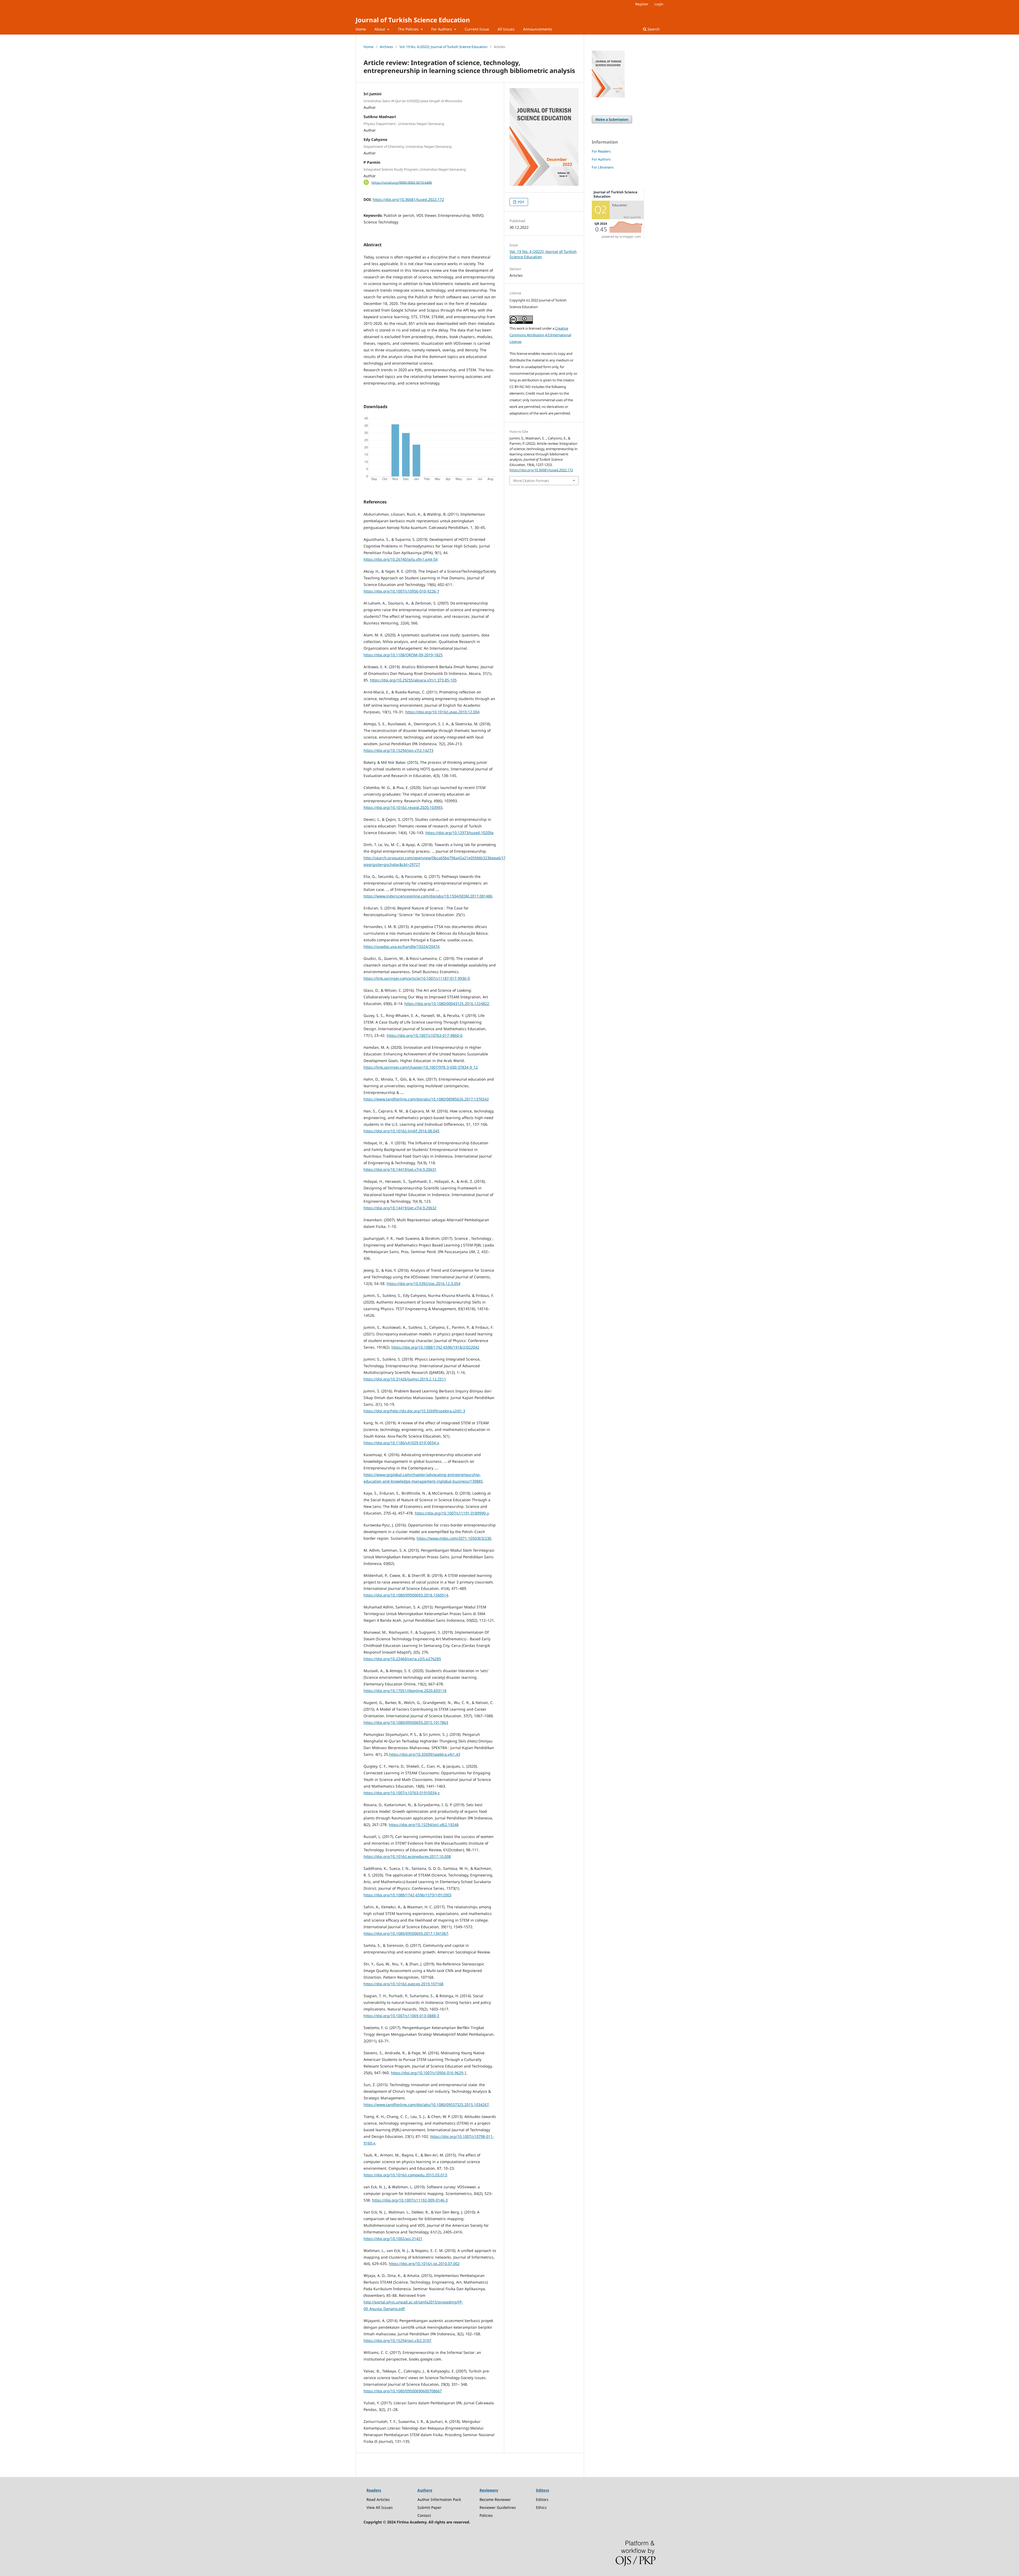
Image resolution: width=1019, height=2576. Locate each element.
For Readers (601, 151)
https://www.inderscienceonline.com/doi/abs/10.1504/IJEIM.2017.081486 (428, 896)
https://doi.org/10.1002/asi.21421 (393, 2239)
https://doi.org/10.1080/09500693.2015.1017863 (406, 1722)
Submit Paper (429, 2507)
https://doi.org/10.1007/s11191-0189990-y (452, 1513)
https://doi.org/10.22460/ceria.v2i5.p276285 (402, 1659)
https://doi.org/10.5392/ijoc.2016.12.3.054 (424, 1283)
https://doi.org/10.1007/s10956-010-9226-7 (401, 591)
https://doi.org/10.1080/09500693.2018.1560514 (406, 1595)
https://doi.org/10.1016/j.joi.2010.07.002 (424, 2264)
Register (642, 4)
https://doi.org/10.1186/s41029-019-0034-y (401, 1443)
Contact (424, 2515)
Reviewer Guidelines (498, 2507)
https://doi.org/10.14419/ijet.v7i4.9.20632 (400, 1208)
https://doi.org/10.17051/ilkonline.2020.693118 (405, 1691)
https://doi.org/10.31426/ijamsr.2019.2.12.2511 (405, 1379)
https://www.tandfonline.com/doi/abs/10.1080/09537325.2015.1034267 (426, 2105)
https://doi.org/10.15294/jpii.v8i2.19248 (424, 1825)
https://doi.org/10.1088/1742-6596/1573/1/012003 (407, 1895)
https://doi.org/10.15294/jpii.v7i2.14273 (398, 750)
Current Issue (477, 29)
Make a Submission (612, 119)
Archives (386, 47)
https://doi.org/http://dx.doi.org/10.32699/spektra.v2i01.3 (414, 1411)
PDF (521, 202)
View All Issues (380, 2507)
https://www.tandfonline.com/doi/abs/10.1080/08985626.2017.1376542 (426, 1099)
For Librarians (603, 167)
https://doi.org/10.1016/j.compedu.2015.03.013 (405, 2175)
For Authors (442, 29)
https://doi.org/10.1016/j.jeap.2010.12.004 (442, 712)
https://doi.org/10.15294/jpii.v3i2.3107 (397, 2340)
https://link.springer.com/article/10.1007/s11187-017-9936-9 (417, 978)
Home (361, 29)
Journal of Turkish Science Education (413, 20)
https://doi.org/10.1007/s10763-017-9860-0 (424, 1035)
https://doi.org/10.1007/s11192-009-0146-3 (410, 2200)
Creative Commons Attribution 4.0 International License (540, 335)
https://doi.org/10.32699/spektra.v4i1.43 (425, 1754)
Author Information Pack (439, 2499)
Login (659, 4)
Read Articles (378, 2499)
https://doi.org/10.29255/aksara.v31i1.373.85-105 (413, 680)
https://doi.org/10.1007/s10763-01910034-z (402, 1793)
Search (653, 29)
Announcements (538, 29)
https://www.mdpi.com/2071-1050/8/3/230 (454, 1538)
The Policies (409, 29)
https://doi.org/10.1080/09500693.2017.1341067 (406, 1933)
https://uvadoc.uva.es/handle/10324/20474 (401, 946)
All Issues (506, 29)
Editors (542, 2499)
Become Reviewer (495, 2499)
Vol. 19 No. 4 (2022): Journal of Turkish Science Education (443, 47)
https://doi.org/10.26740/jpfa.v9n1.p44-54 (401, 559)
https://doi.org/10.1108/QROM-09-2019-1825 (403, 655)
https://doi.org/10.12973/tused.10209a (459, 833)
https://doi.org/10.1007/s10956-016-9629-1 (429, 2073)
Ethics (541, 2507)
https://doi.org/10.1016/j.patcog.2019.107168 (403, 1984)
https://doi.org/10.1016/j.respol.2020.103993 (403, 807)
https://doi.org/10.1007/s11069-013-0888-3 (401, 2016)
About (380, 29)
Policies (486, 2515)
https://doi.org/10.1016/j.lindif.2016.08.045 (401, 1131)
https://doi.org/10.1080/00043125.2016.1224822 (447, 1004)
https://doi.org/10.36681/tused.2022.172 (408, 199)
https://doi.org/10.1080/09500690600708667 (403, 2391)
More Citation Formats (531, 481)
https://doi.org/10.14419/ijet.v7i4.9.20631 (400, 1169)
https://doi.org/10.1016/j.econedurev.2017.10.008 (407, 1856)
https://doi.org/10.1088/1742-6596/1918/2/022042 (435, 1347)
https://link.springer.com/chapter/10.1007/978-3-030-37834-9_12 (421, 1067)
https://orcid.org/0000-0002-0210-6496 (402, 182)
